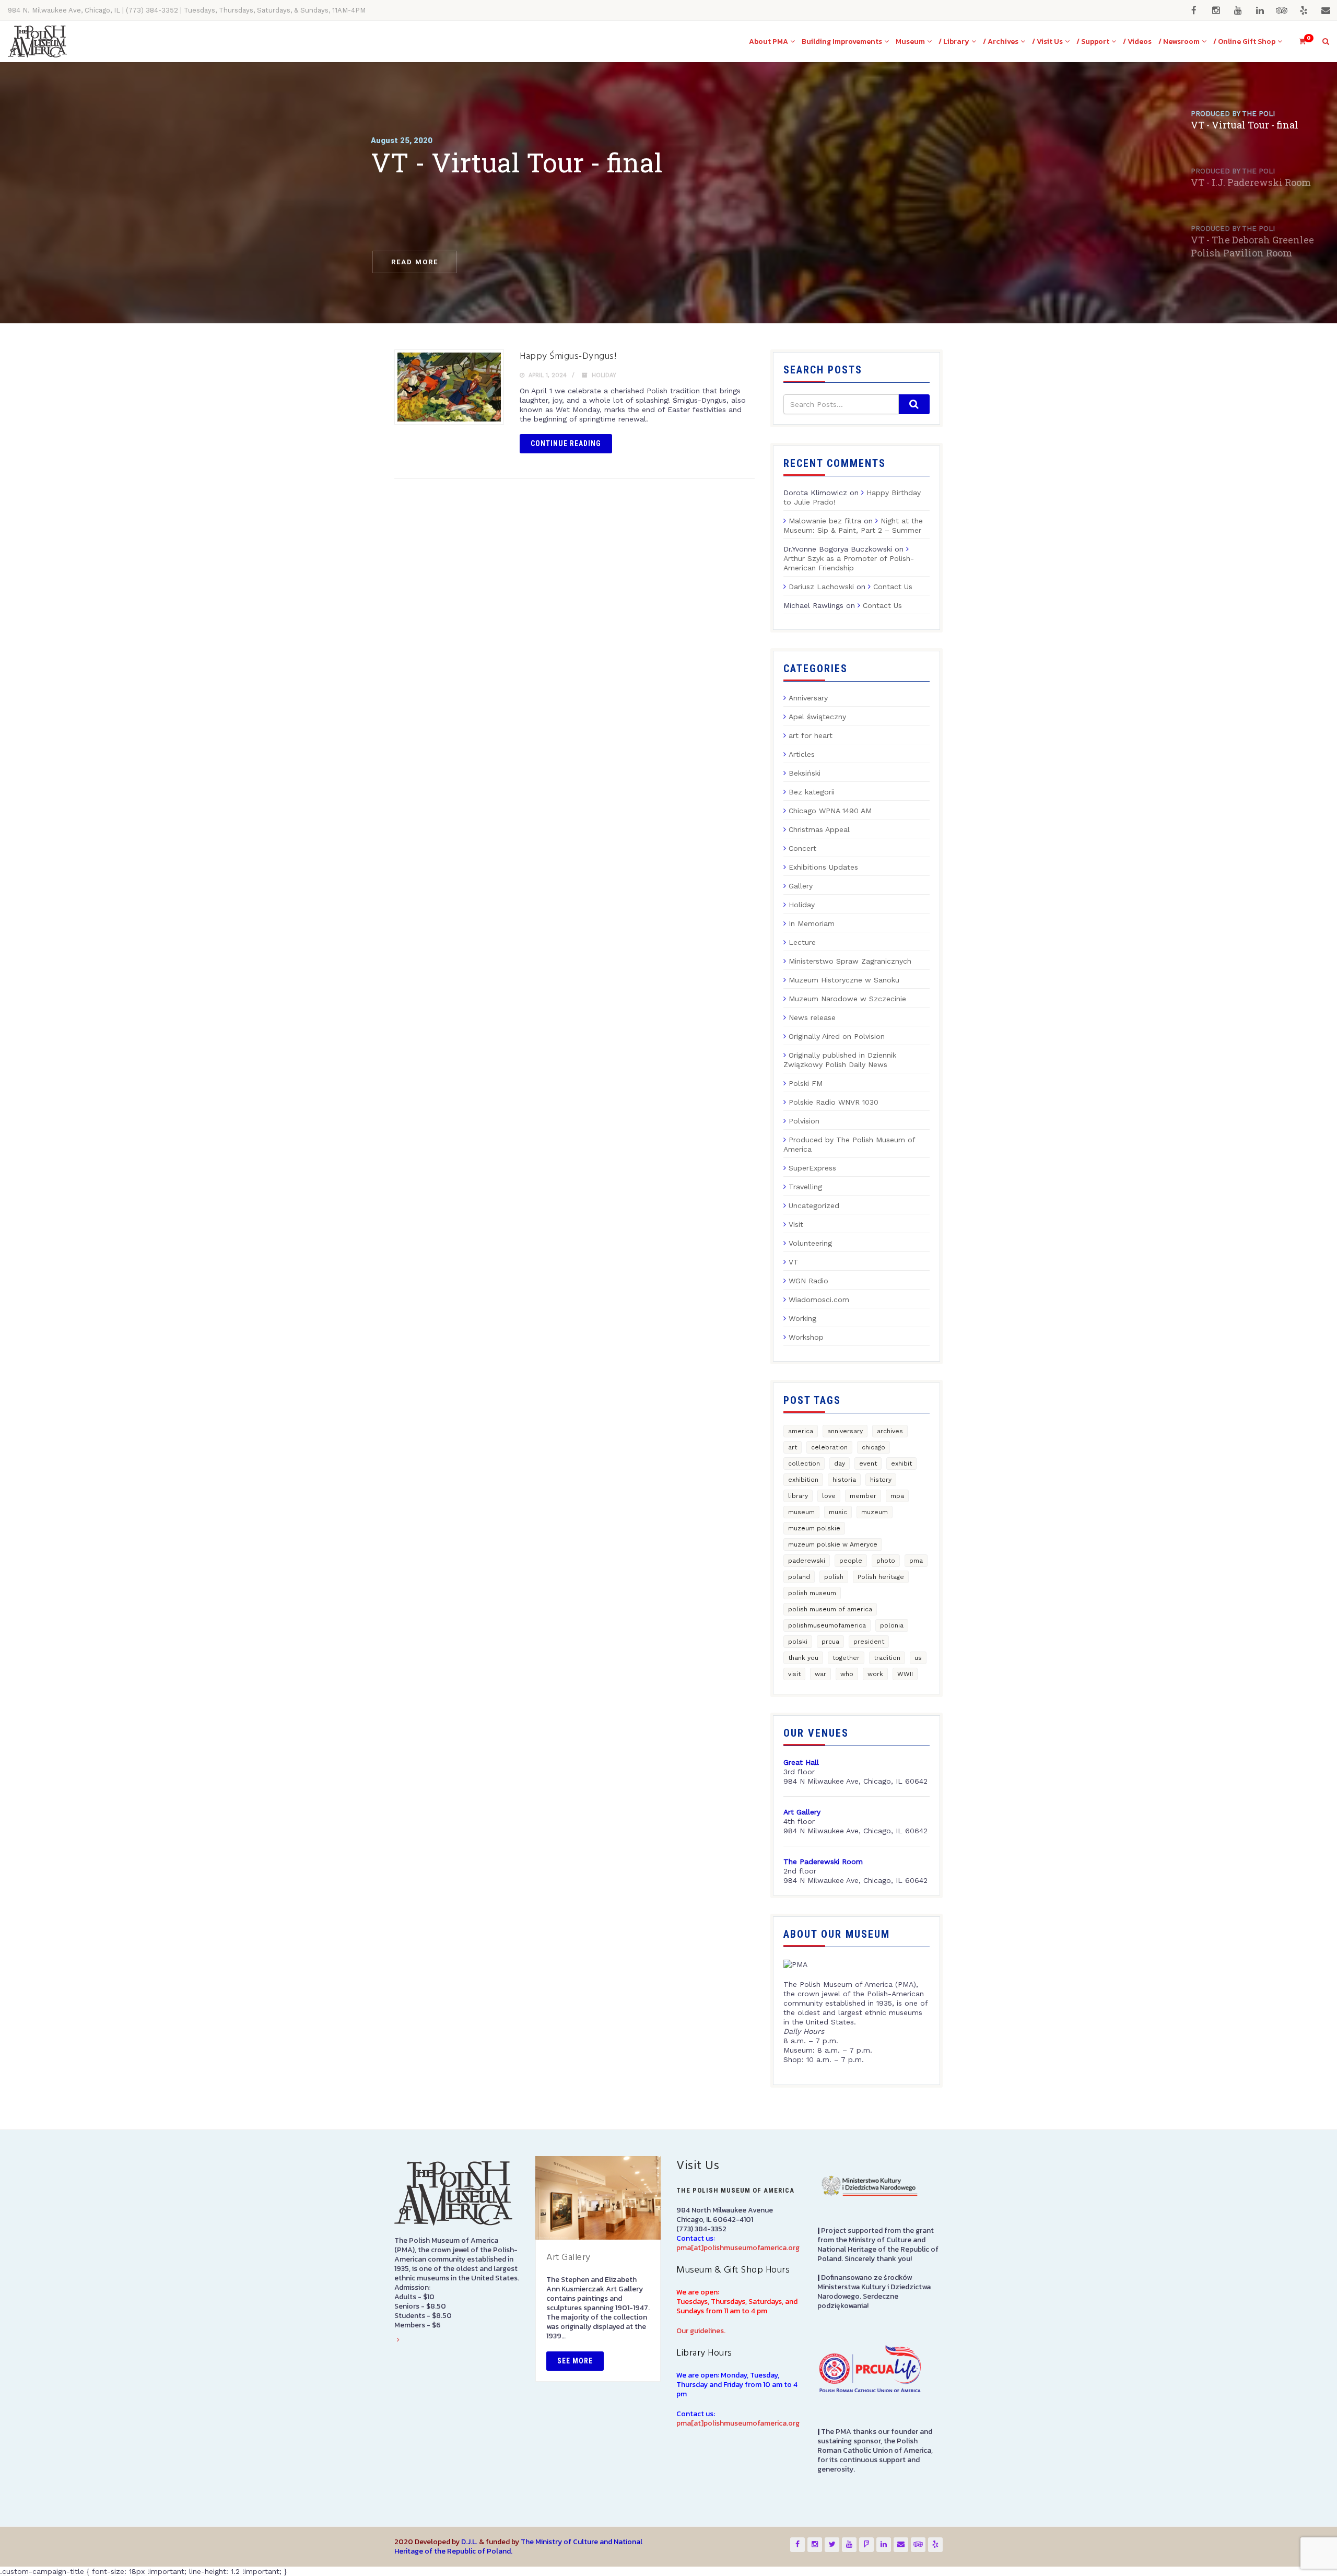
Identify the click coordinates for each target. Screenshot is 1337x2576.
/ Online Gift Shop (1244, 42)
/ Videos (1137, 42)
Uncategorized (814, 1205)
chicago (873, 1447)
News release (812, 1017)
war (820, 1674)
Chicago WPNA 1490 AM (830, 811)
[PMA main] (37, 42)
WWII (905, 1674)
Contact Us (893, 587)
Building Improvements (842, 42)
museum (801, 1512)
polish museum (812, 1593)
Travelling (805, 1187)
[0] (1298, 42)
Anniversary (808, 698)
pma (916, 1561)
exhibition (803, 1480)
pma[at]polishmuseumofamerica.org (738, 2248)
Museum (910, 42)
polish (834, 1577)
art (793, 1447)
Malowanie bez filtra (825, 521)
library (798, 1496)
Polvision (804, 1121)
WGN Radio (808, 1281)
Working (802, 1318)
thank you (803, 1658)
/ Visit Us (1047, 42)
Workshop (806, 1337)
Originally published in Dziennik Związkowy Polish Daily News (840, 1060)
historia (844, 1480)
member (863, 1496)
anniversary (845, 1431)
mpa (897, 1496)
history (881, 1480)
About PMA (769, 42)
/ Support (1093, 42)
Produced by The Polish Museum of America (849, 1144)
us (918, 1658)
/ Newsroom (1179, 42)
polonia (892, 1625)
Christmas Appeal (819, 829)
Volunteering (810, 1243)
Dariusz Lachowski (821, 587)
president (869, 1642)
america (801, 1431)
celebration (829, 1447)
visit (794, 1674)
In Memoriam (812, 923)
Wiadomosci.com (819, 1299)
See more (575, 2361)
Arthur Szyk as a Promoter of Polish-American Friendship (849, 563)
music (838, 1512)
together (846, 1658)
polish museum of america (830, 1609)
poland (799, 1577)
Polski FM (806, 1083)
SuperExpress (812, 1168)
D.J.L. (469, 2542)
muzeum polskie (814, 1528)
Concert (802, 848)
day (840, 1463)
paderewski (807, 1561)
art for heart (811, 735)
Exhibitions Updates (823, 867)
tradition (887, 1658)
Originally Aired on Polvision (837, 1036)
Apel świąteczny (817, 717)
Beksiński (805, 773)
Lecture (802, 942)
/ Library (954, 42)
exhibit (901, 1463)
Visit (796, 1224)
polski (798, 1642)
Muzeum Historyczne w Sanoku (844, 980)
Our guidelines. (701, 2331)
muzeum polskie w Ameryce (833, 1544)
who (847, 1674)
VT (794, 1262)
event (868, 1463)
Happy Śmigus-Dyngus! (568, 356)
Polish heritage (881, 1577)
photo (886, 1561)
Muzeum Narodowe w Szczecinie (847, 999)
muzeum (875, 1512)
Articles (802, 754)
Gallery (801, 886)
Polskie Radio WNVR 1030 (834, 1102)
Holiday (604, 375)
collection (804, 1463)
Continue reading (566, 443)
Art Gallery (568, 2258)
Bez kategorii (812, 792)
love (829, 1496)
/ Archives (1001, 42)
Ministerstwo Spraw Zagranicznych (850, 961)
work (875, 1674)
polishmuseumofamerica (827, 1625)
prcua (830, 1642)
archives (890, 1431)
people (851, 1561)
